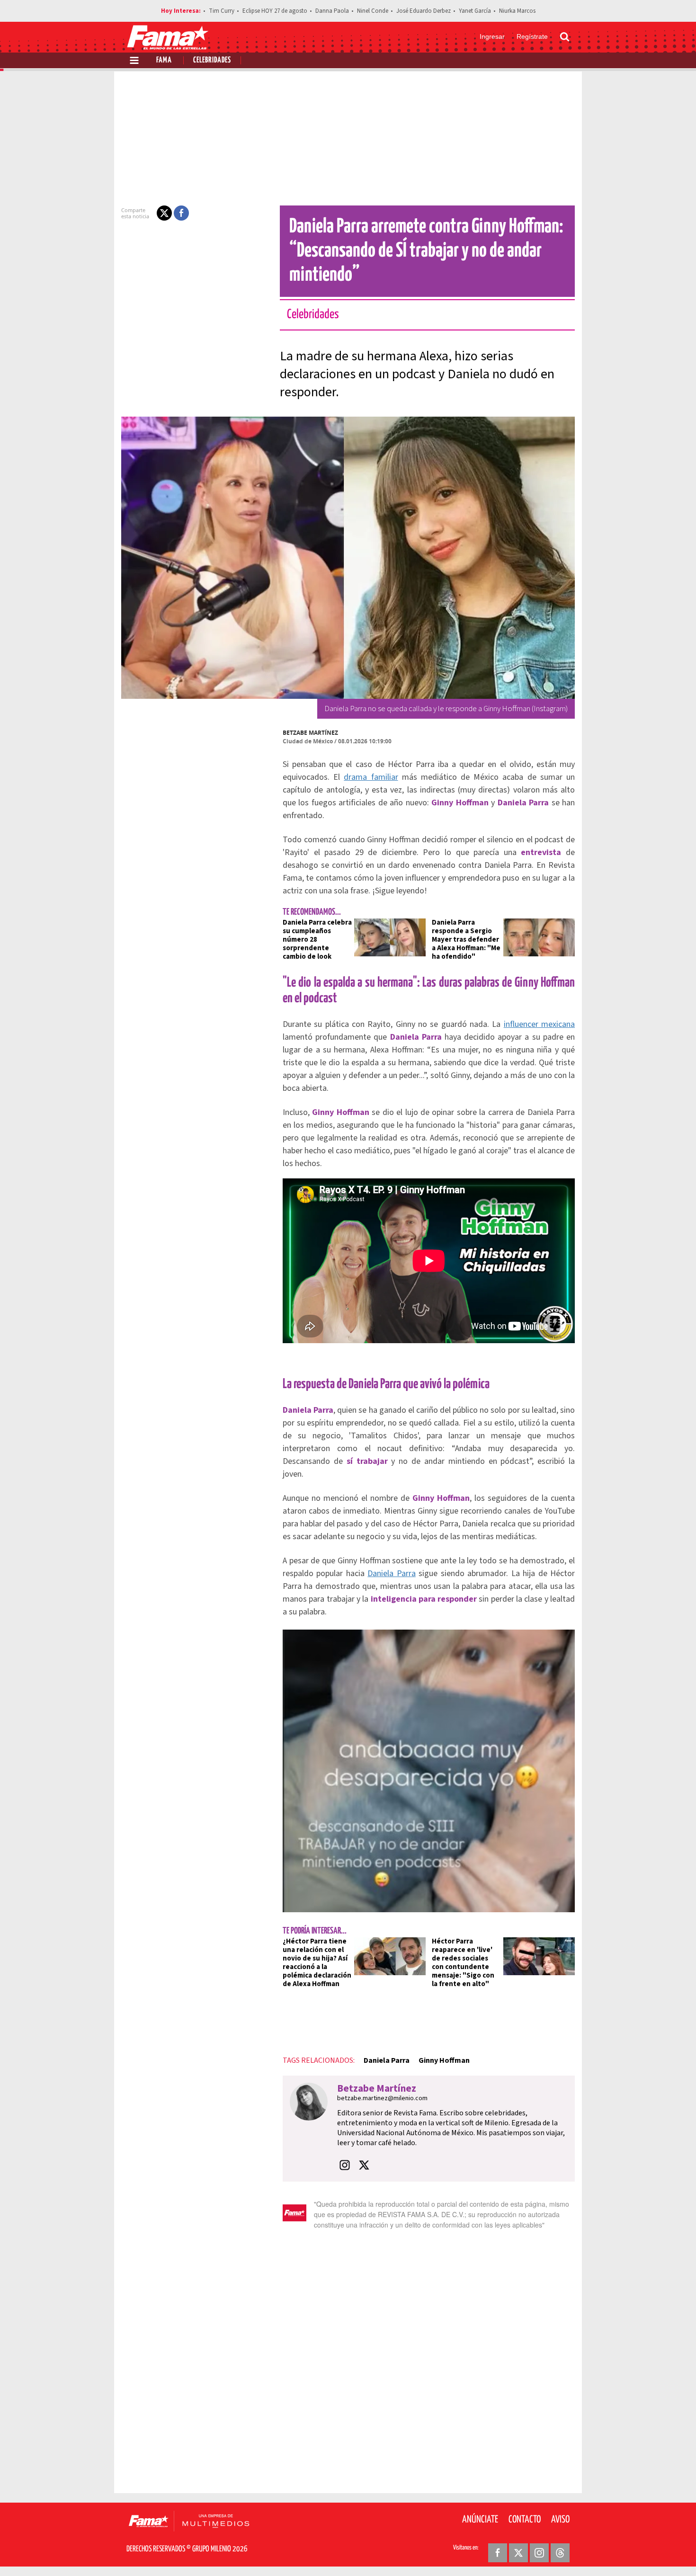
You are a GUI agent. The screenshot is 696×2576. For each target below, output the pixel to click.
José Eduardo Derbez (424, 11)
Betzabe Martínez (310, 733)
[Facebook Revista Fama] (498, 2553)
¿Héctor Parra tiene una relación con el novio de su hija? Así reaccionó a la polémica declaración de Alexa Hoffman (317, 1963)
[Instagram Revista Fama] (539, 2553)
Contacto (525, 2520)
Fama (164, 60)
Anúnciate (480, 2520)
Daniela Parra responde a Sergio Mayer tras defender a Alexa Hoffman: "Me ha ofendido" (466, 940)
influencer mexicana (539, 1024)
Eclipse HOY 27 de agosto (275, 11)
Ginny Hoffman (444, 2060)
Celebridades (212, 60)
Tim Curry (222, 11)
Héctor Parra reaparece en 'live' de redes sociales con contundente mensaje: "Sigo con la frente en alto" (463, 1963)
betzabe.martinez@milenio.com (382, 2098)
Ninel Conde (373, 11)
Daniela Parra (391, 1573)
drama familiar (371, 777)
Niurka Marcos (517, 11)
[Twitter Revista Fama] (518, 2553)
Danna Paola (332, 11)
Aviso (560, 2520)
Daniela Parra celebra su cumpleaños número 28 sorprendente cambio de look (317, 940)
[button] (164, 213)
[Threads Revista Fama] (560, 2553)
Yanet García (475, 11)
